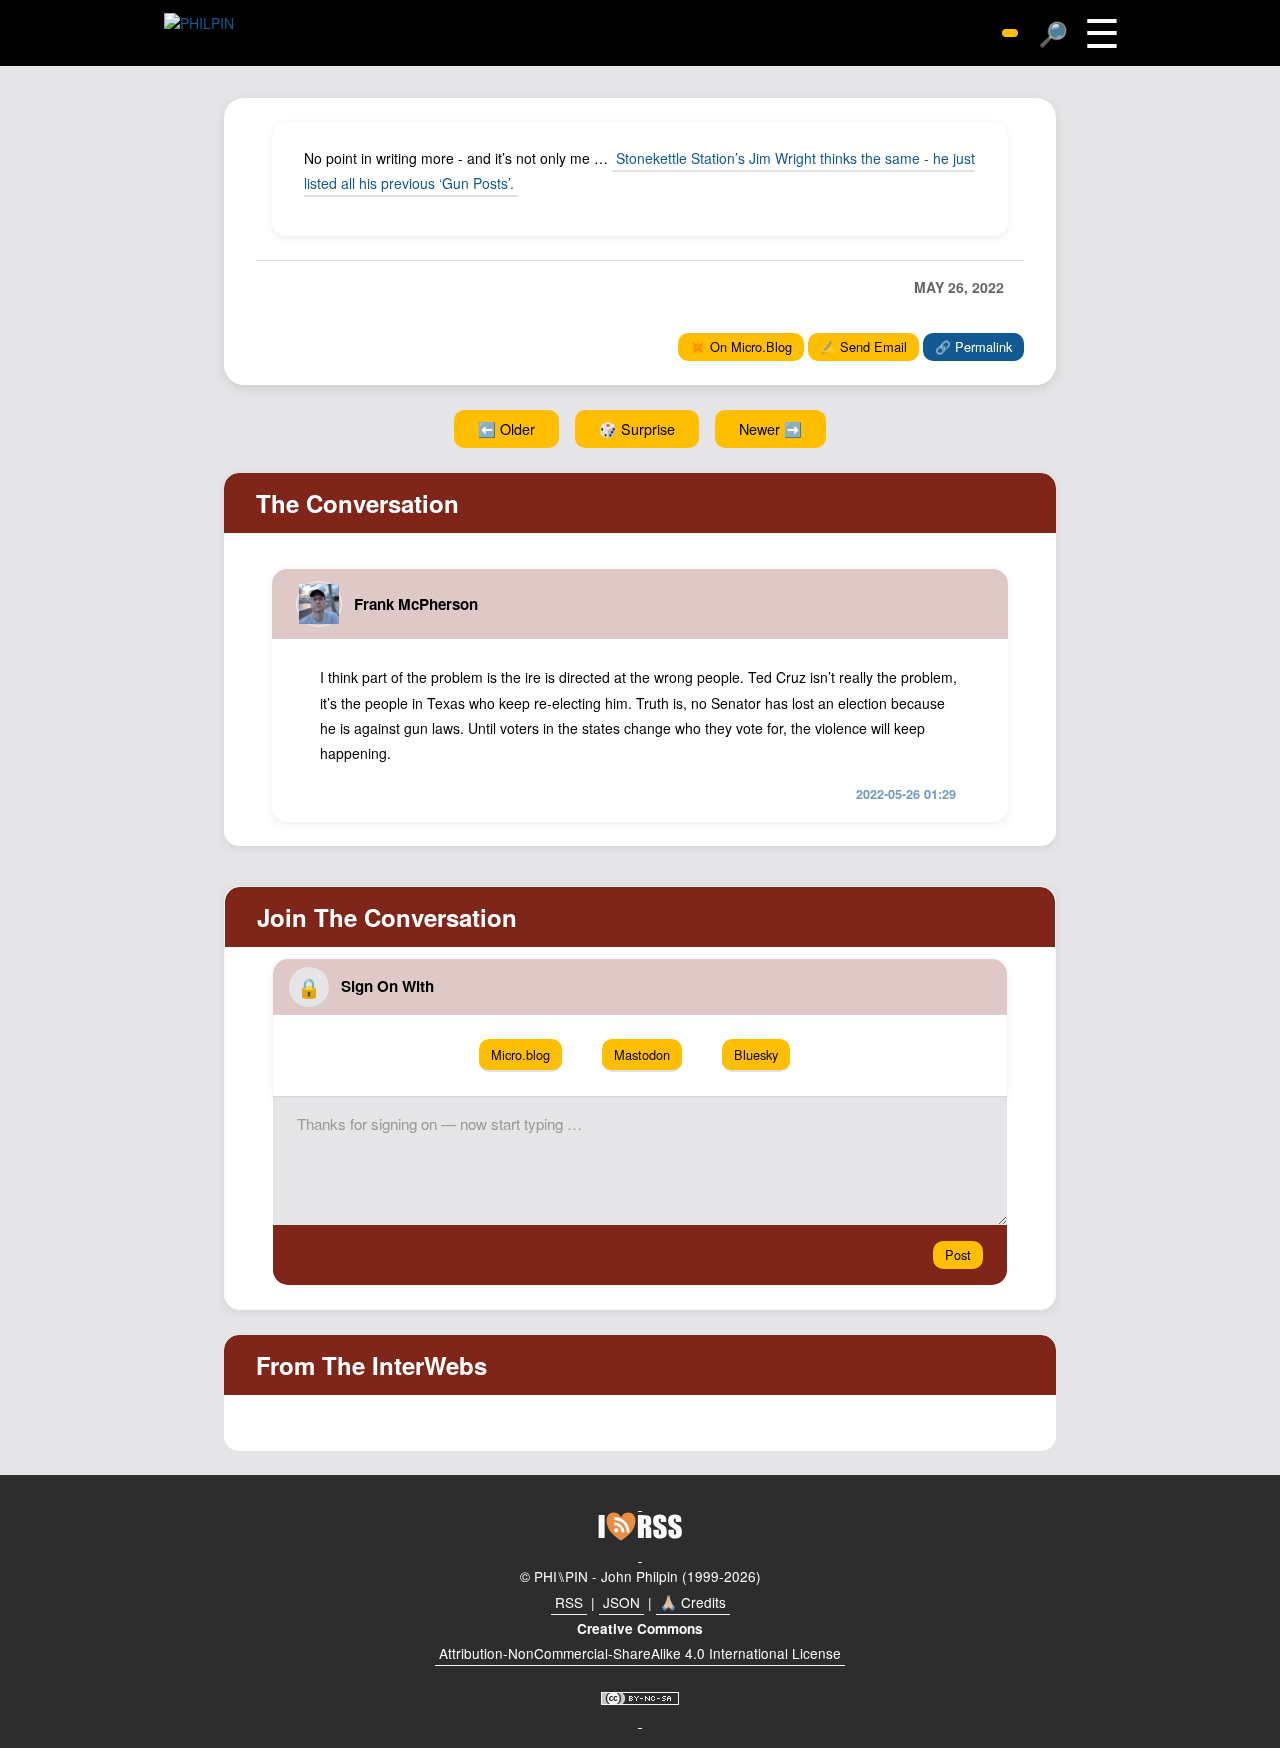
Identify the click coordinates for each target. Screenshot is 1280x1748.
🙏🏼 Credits (693, 1602)
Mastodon (642, 1054)
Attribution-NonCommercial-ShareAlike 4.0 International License (640, 1653)
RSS (569, 1602)
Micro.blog (520, 1054)
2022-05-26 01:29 (906, 794)
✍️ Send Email (863, 346)
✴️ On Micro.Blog (741, 346)
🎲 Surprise (637, 428)
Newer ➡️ (770, 428)
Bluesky (756, 1054)
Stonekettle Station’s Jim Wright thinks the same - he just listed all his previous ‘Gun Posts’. (639, 170)
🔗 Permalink (973, 346)
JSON (621, 1602)
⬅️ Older (506, 428)
